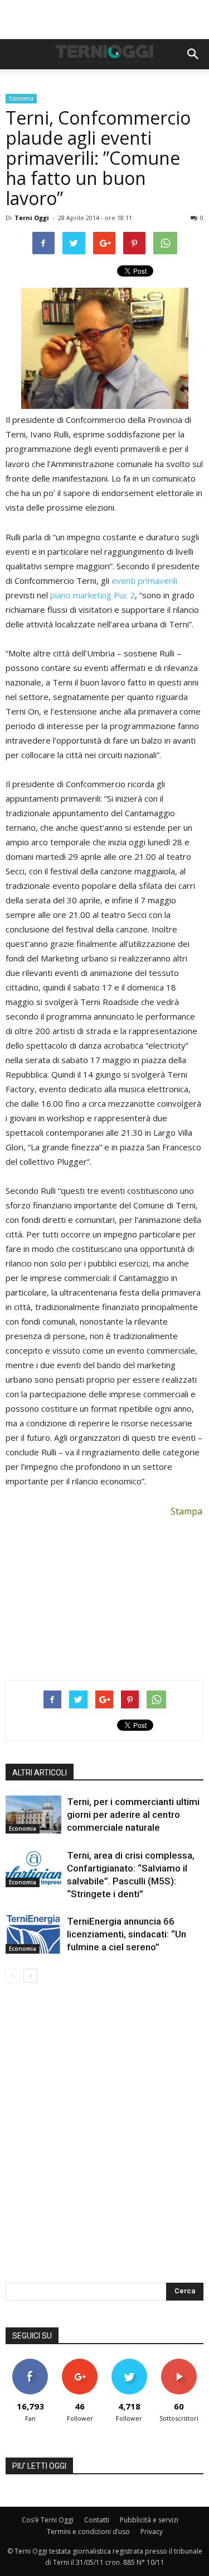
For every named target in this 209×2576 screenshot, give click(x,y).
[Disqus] (104, 2140)
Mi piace (30, 2363)
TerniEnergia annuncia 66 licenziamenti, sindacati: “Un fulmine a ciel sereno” (127, 1934)
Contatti (97, 2520)
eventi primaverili (144, 580)
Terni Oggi (32, 218)
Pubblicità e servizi (149, 2520)
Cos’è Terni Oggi (48, 2520)
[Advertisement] (105, 20)
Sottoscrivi (179, 2363)
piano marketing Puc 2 (93, 595)
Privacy (152, 2532)
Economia (21, 98)
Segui (80, 2363)
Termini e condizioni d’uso (88, 2532)
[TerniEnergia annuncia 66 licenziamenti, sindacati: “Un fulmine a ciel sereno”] (33, 1934)
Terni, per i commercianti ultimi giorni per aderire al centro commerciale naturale (133, 1815)
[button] (193, 54)
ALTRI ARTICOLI (40, 1773)
